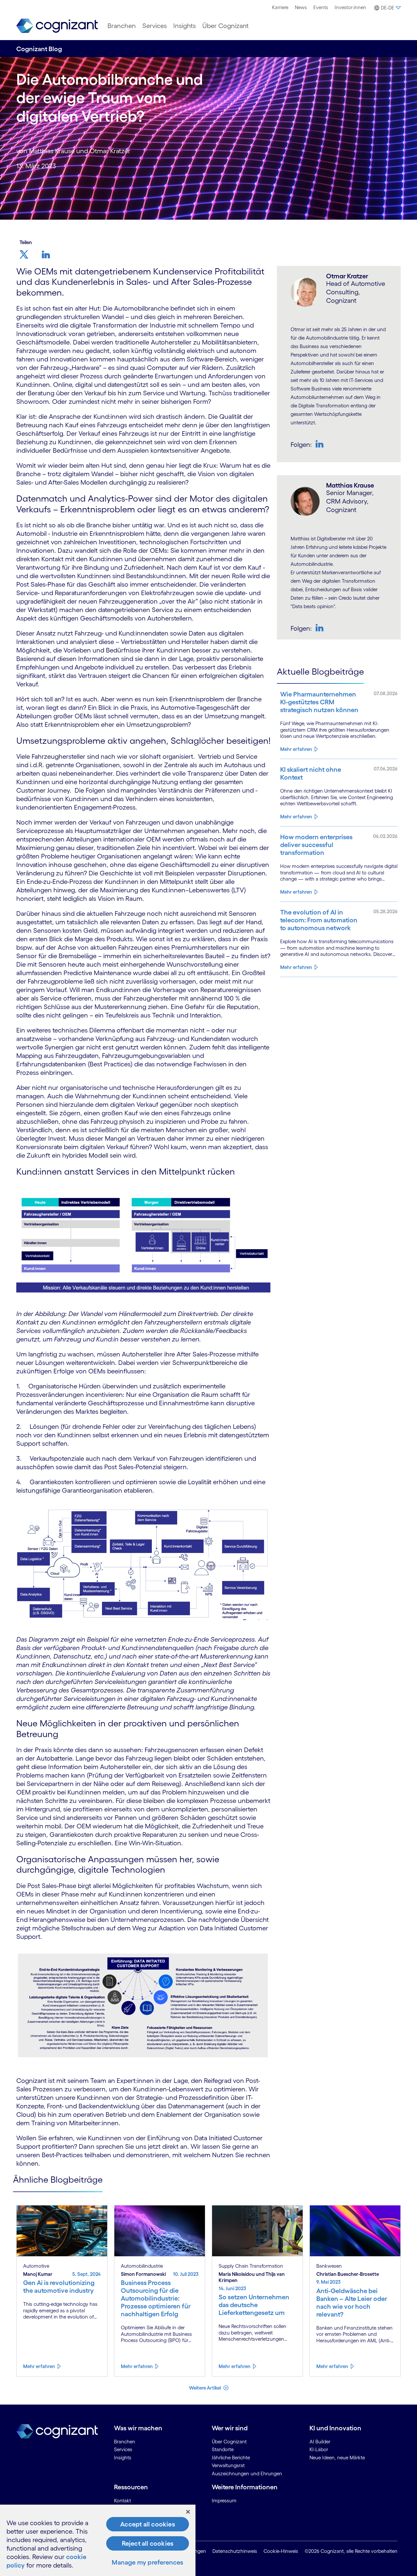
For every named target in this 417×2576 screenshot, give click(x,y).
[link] (57, 26)
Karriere (280, 7)
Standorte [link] (223, 2449)
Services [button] (155, 26)
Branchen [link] (125, 2442)
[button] (387, 8)
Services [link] (123, 2449)
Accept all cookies (148, 2524)
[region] (98, 2540)
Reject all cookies (148, 2543)
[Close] (188, 2512)
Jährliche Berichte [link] (231, 2458)
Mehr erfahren (296, 749)
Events (321, 7)
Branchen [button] (122, 26)
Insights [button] (185, 26)
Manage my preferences (147, 2562)
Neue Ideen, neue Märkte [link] (337, 2458)
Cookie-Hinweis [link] (281, 2551)
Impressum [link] (224, 2501)
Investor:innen (350, 7)
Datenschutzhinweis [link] (235, 2551)
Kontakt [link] (122, 2501)
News (301, 7)
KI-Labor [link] (319, 2449)
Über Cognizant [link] (229, 2442)
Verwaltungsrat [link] (228, 2465)
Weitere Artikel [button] (205, 2388)
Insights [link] (123, 2458)
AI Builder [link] (320, 2442)
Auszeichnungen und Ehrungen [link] (247, 2474)
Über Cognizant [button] (225, 26)
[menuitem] (280, 7)
